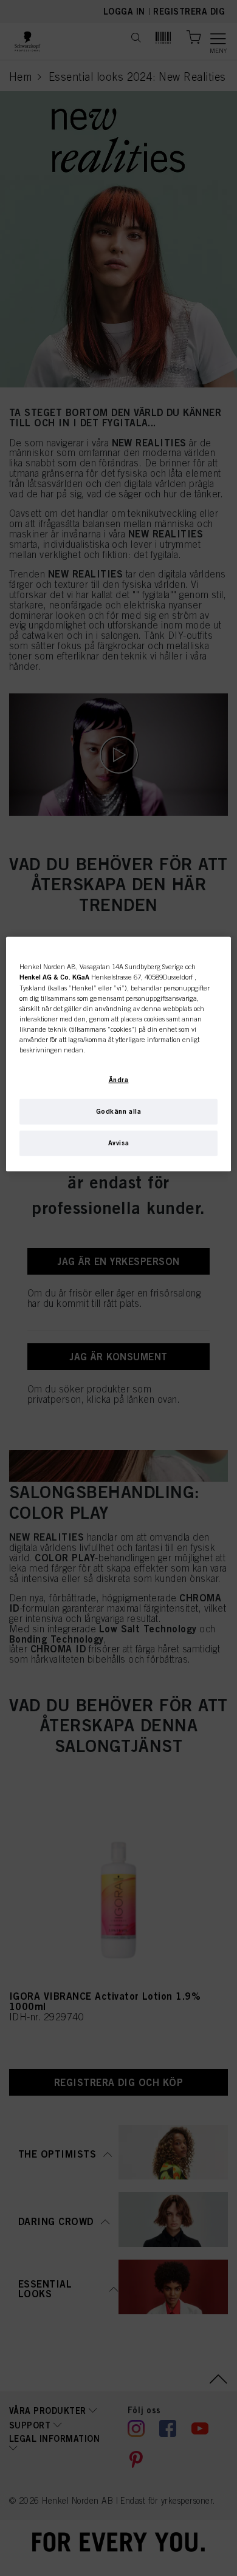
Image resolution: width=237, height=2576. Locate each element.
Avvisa (118, 1142)
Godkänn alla (119, 1111)
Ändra (119, 1079)
